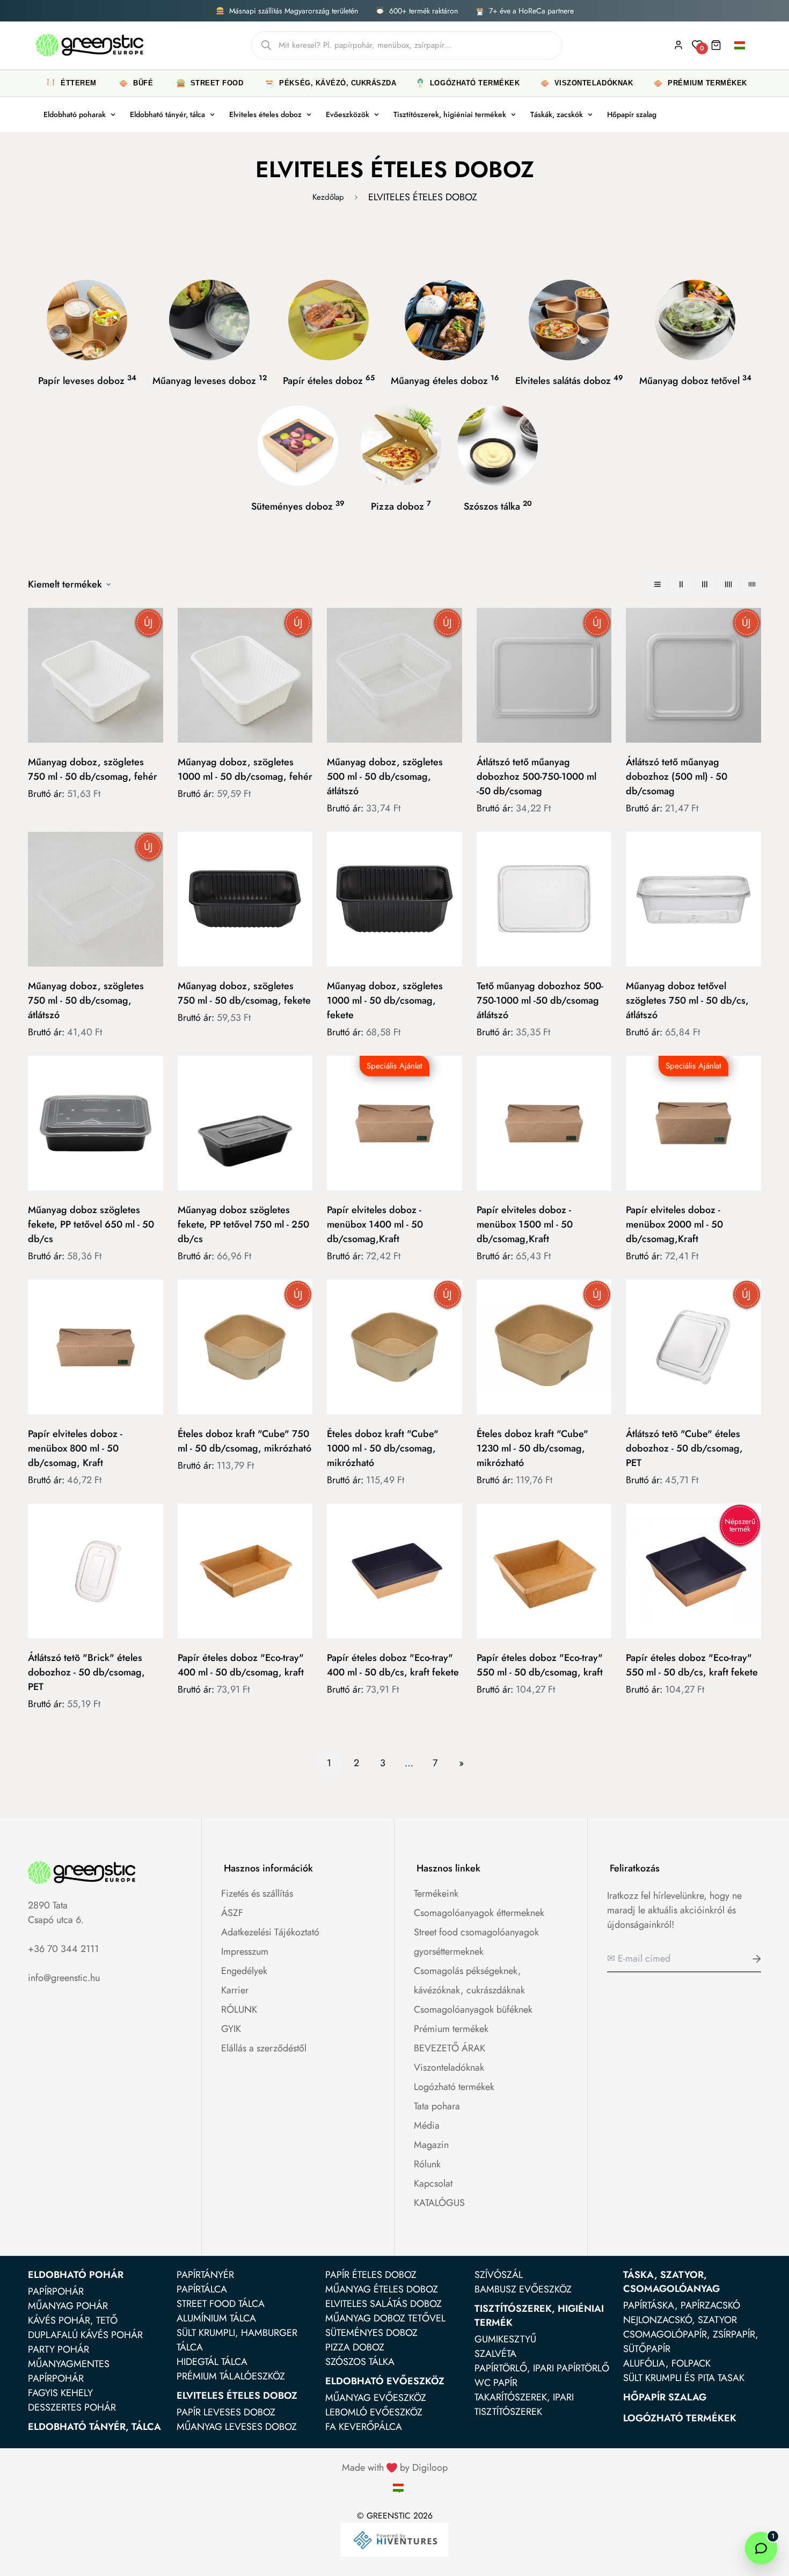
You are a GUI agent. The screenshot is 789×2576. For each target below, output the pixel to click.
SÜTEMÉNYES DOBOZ (371, 2333)
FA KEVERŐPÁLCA (364, 2427)
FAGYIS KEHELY (60, 2393)
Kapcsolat (433, 2183)
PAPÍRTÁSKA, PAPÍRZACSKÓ (682, 2305)
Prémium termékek (451, 2029)
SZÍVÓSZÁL (499, 2275)
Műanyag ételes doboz (445, 380)
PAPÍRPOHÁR (56, 2291)
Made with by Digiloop (395, 2468)
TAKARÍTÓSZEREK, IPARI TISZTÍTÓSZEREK (524, 2404)
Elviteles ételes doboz (265, 114)
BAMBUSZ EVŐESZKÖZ (523, 2289)
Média (427, 2125)
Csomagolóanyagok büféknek (473, 2009)
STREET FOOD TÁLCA (221, 2304)
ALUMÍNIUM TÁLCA (216, 2318)
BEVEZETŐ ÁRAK (450, 2048)
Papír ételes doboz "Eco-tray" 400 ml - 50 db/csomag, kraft (241, 1665)
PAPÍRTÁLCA (202, 2289)
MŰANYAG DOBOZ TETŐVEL (385, 2318)
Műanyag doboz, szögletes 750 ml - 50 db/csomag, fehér (93, 769)
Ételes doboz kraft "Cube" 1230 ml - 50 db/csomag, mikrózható (532, 1448)
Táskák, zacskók (557, 114)
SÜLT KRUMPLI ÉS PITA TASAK (684, 2378)
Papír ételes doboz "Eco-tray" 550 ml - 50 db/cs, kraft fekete (692, 1665)
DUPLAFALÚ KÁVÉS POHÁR (85, 2335)
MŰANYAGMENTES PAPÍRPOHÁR (69, 2371)
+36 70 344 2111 (63, 1949)
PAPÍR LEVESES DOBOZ (226, 2412)
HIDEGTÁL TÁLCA (212, 2362)
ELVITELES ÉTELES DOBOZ (237, 2396)
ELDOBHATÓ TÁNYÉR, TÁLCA (94, 2427)
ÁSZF (232, 1913)
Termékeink (436, 1893)
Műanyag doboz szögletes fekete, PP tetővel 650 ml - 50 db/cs (91, 1224)
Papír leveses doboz (87, 380)
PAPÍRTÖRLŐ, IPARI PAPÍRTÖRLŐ (542, 2368)
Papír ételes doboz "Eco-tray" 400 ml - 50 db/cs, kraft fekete (393, 1665)
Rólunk (427, 2164)
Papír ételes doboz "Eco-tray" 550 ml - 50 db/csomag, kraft (540, 1665)
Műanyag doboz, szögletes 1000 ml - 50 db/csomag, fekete (385, 1000)
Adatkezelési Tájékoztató (270, 1932)
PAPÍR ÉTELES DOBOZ (371, 2275)
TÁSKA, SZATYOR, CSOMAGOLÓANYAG (671, 2282)
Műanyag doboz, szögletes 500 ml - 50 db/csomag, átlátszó (385, 777)
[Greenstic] (90, 45)
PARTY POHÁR (59, 2349)
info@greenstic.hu (64, 1978)
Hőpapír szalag (632, 114)
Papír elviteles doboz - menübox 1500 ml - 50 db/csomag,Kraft (525, 1224)
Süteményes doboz (298, 506)
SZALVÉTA (495, 2354)
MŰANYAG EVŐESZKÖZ (376, 2398)
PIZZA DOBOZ (355, 2347)
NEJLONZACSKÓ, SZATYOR (680, 2320)
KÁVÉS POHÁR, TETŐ (73, 2320)
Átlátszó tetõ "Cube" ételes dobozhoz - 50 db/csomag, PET (684, 1448)
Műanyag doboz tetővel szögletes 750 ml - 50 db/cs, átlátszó (687, 1000)
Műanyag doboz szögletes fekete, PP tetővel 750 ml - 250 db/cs (243, 1224)
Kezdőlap (328, 197)
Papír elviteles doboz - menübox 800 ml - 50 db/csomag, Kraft (75, 1448)
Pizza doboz (401, 506)
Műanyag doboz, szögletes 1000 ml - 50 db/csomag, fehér (245, 769)
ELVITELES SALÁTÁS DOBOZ (383, 2304)
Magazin (431, 2145)
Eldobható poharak (75, 114)
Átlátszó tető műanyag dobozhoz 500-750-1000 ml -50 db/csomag (536, 777)
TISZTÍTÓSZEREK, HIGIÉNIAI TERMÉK (539, 2316)
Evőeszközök (348, 114)
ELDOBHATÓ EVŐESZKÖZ (385, 2381)
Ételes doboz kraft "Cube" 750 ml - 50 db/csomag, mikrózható (244, 1441)
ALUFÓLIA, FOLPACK (667, 2363)
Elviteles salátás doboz (569, 380)
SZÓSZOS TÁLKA (360, 2362)
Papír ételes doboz (329, 380)
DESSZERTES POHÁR (72, 2407)
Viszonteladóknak (449, 2067)
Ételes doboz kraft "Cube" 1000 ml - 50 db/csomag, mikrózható (383, 1448)
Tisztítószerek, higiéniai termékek (450, 114)
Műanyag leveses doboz (210, 380)
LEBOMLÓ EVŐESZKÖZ (374, 2412)
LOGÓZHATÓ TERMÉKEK (680, 2418)
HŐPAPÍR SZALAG (665, 2397)
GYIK (231, 2029)
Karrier (235, 1990)
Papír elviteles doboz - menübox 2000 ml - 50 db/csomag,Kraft (674, 1224)
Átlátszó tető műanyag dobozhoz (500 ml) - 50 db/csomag (677, 777)
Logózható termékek (454, 2087)
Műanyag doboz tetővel (695, 380)
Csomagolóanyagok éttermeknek (479, 1913)
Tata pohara (437, 2106)
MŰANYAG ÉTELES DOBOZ (382, 2289)
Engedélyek (244, 1971)
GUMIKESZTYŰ (505, 2339)
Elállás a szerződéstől (264, 2048)
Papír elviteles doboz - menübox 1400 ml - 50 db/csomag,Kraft (375, 1224)
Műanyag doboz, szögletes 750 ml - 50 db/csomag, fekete (244, 993)
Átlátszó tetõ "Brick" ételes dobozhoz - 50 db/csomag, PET (86, 1672)
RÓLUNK (239, 2009)
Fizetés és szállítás (257, 1893)
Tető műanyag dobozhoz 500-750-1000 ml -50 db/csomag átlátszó (540, 1000)
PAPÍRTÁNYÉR (205, 2275)
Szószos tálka (498, 506)
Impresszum (245, 1951)
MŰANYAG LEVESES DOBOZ (237, 2427)
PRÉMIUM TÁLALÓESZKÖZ (231, 2376)
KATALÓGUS (439, 2203)
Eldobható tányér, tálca (167, 114)
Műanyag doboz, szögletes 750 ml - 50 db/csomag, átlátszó (86, 1000)
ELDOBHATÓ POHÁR (76, 2275)
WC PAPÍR (496, 2383)
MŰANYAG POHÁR (68, 2306)
